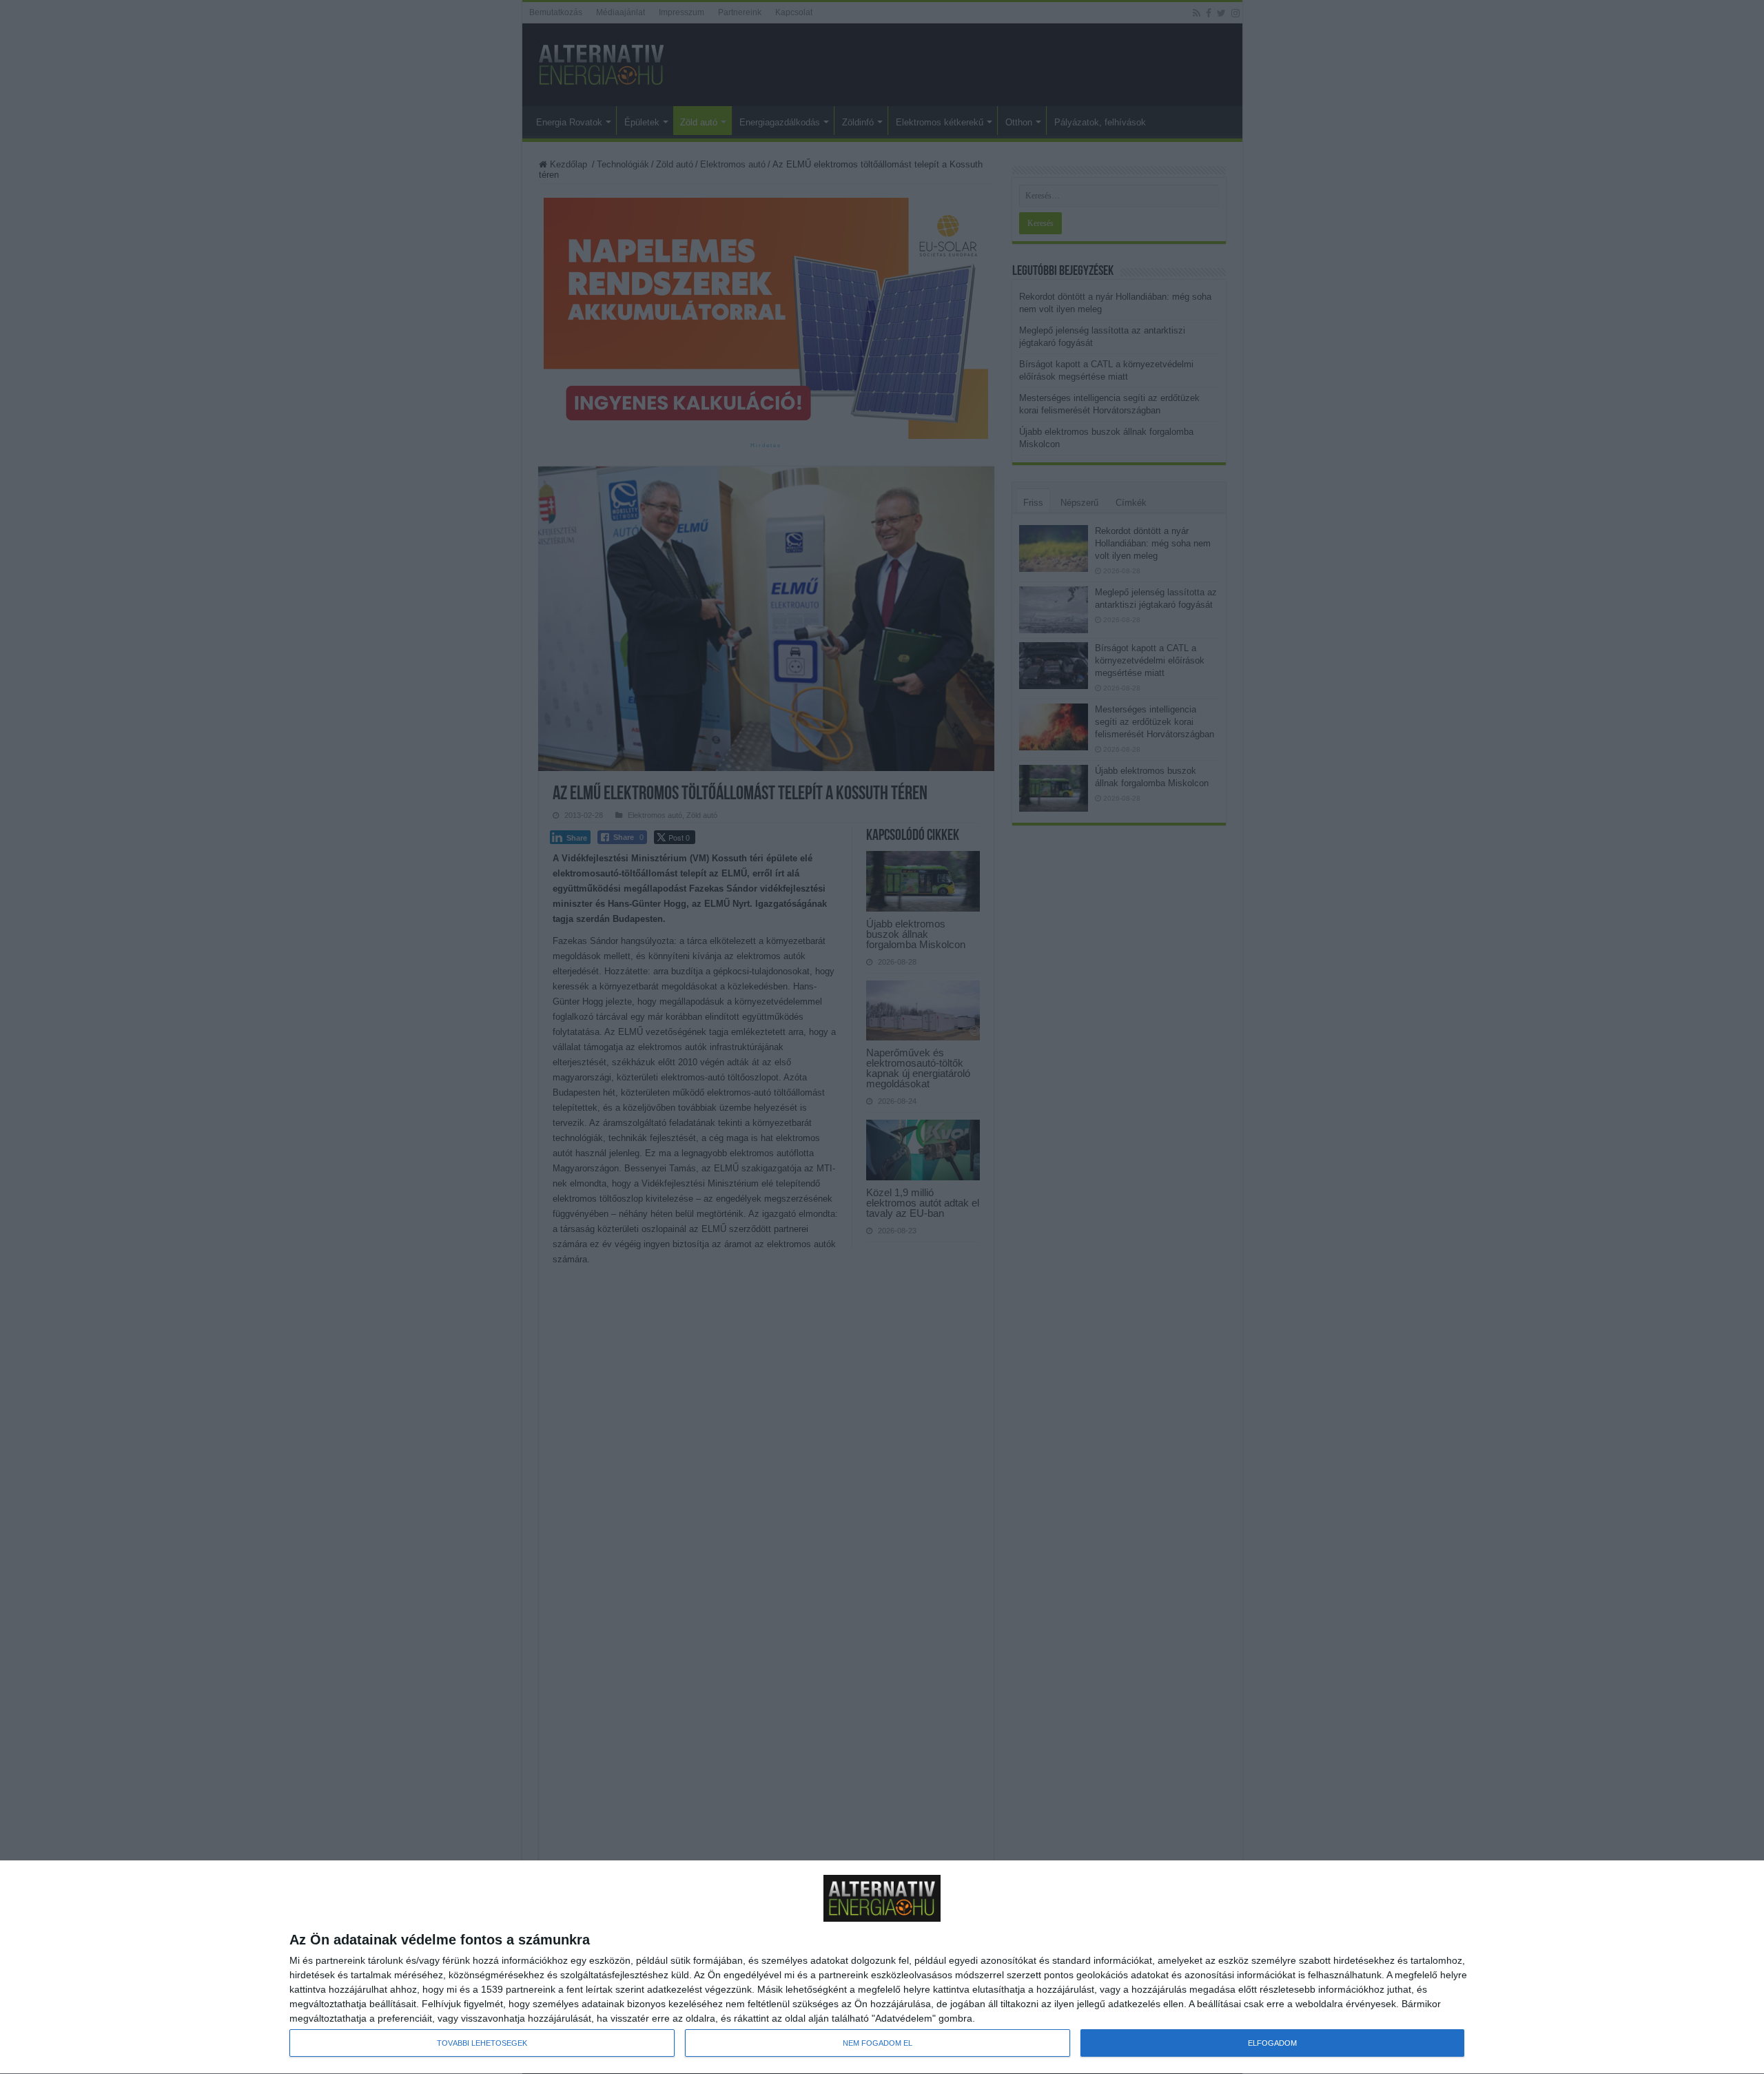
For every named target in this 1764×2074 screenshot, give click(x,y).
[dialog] (882, 1968)
